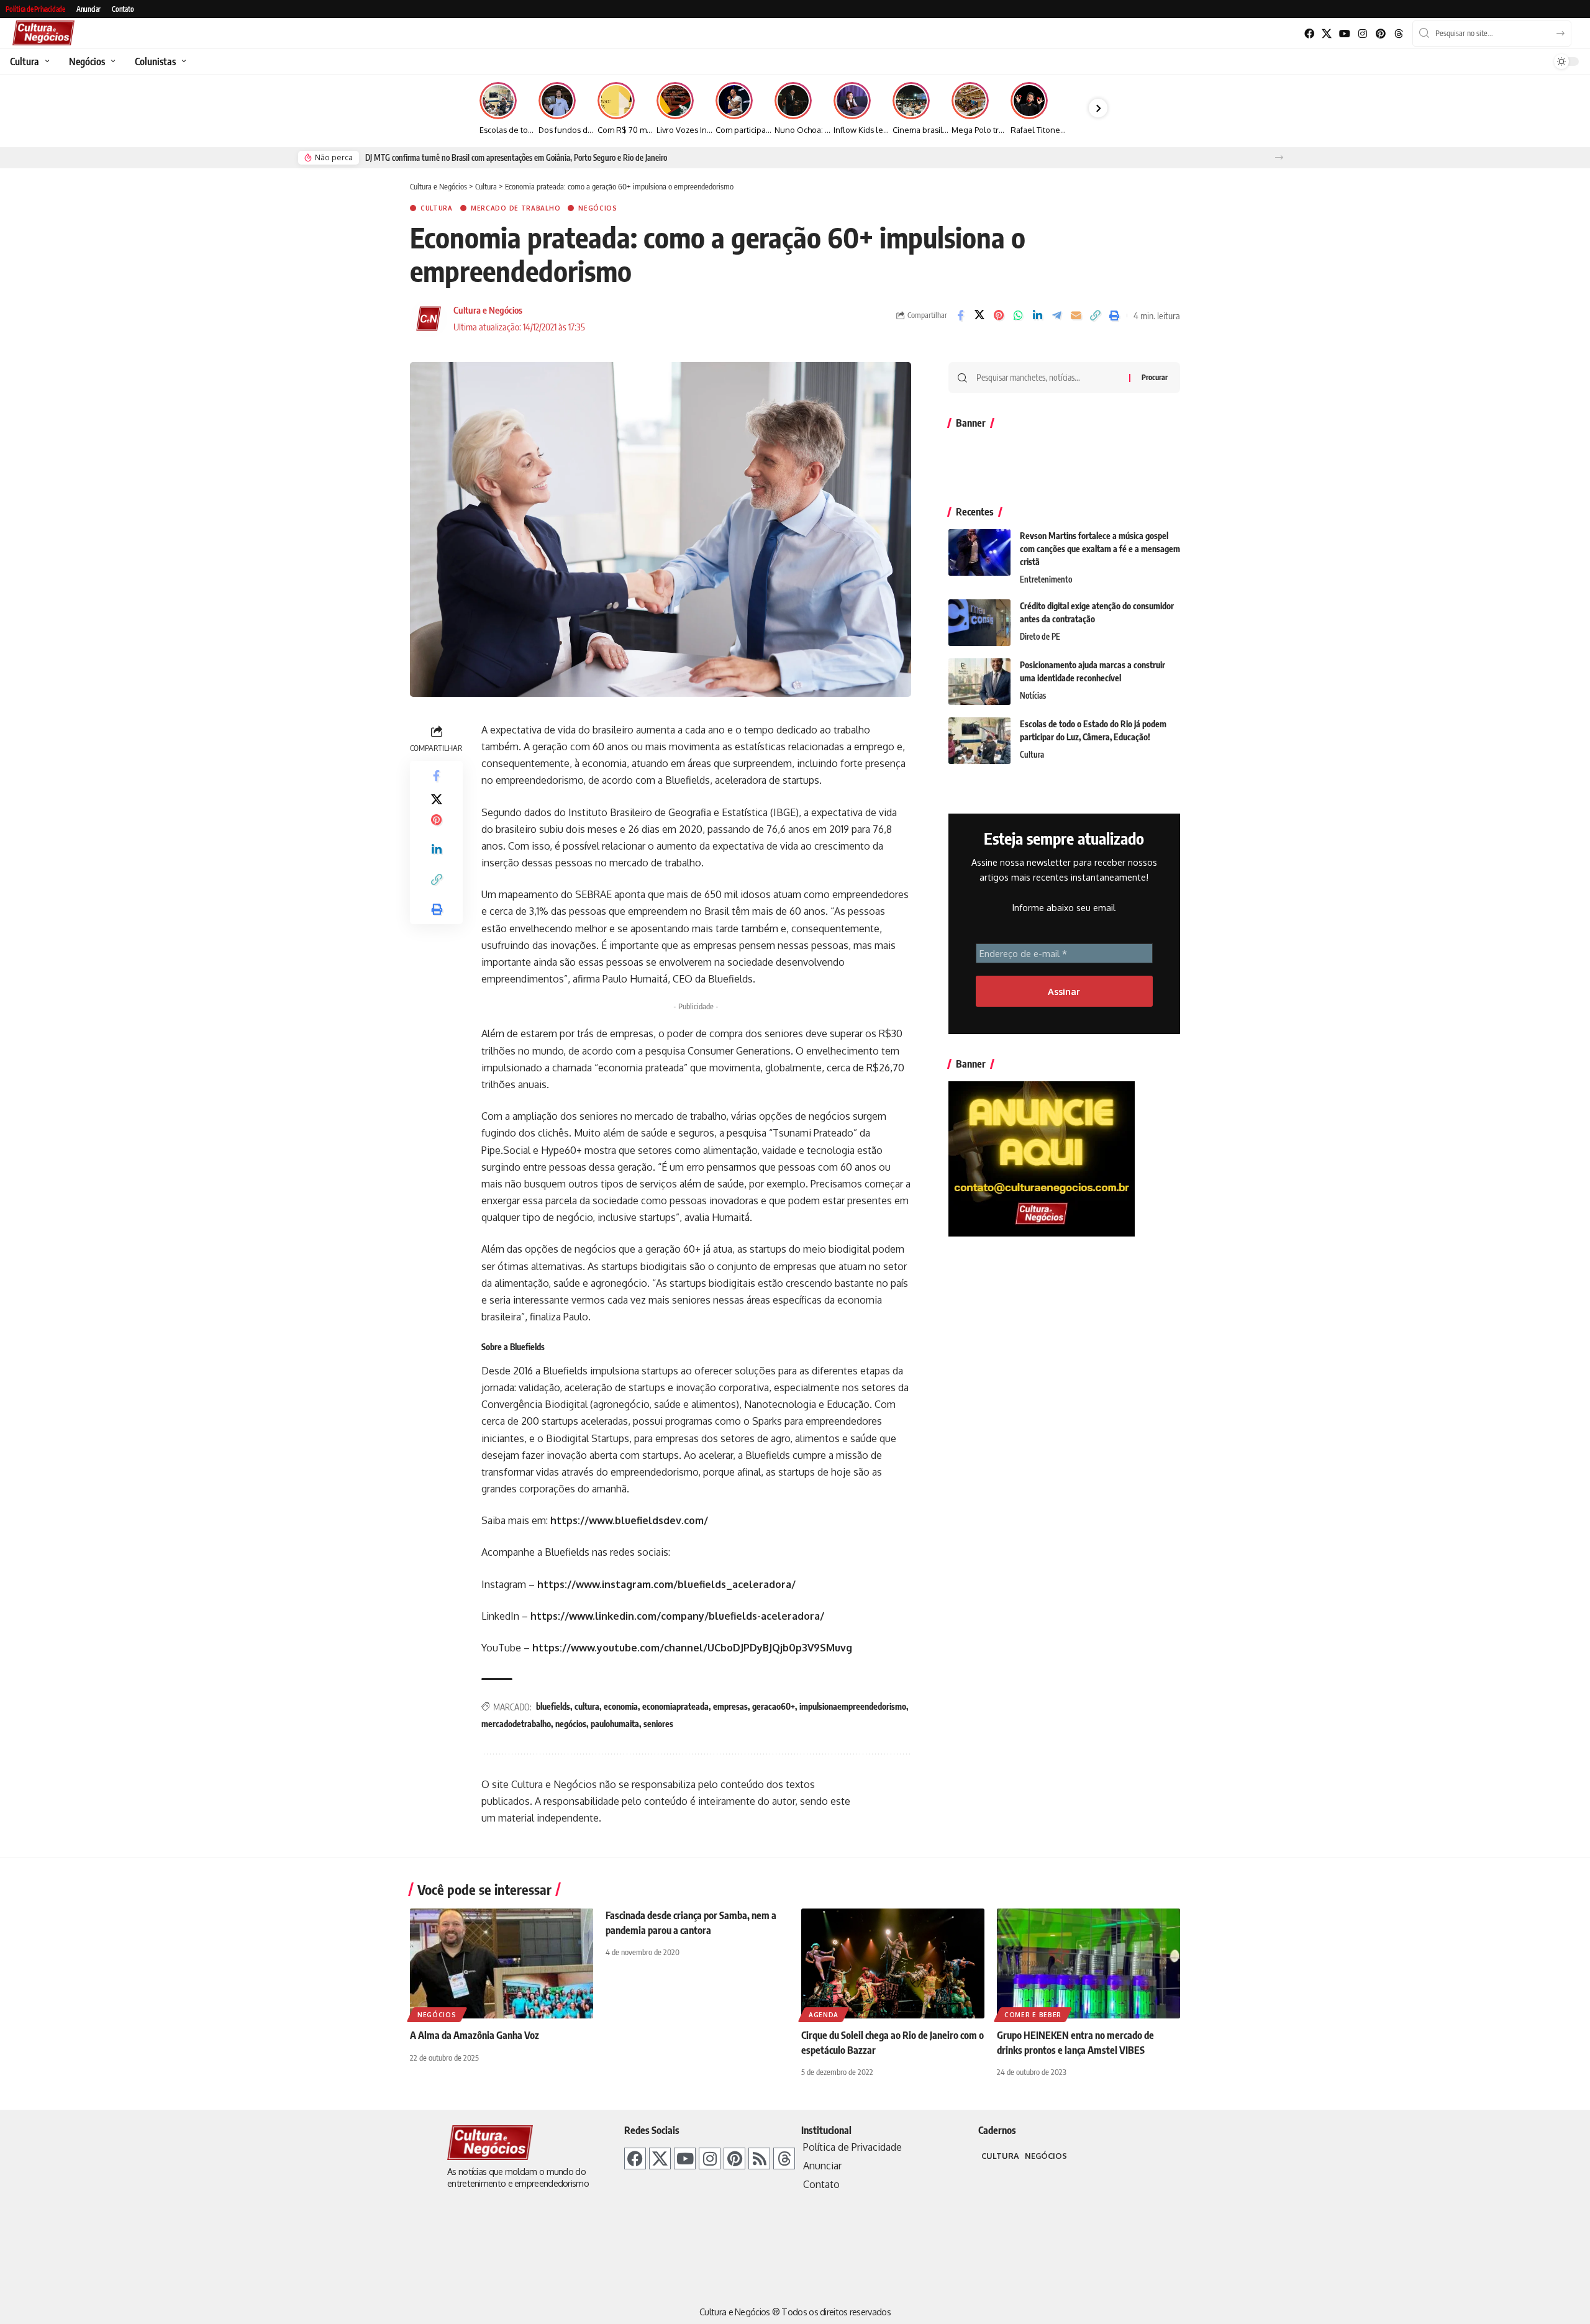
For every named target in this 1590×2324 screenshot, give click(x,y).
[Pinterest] (1380, 34)
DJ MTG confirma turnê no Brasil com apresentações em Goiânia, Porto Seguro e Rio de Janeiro (516, 158)
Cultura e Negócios (488, 310)
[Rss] (759, 2158)
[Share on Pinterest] (999, 315)
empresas (730, 1706)
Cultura (437, 208)
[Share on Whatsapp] (1018, 315)
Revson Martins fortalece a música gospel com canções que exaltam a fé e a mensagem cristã (1100, 549)
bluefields (553, 1706)
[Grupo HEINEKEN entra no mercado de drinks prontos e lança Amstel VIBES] (1088, 1963)
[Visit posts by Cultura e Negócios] (429, 319)
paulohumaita (615, 1724)
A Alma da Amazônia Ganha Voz (475, 2035)
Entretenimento (1046, 579)
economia (621, 1706)
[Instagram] (1363, 34)
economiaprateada (675, 1706)
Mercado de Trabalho (516, 208)
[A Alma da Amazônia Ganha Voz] (502, 1963)
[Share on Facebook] (960, 315)
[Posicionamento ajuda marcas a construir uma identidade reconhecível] (979, 682)
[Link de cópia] (1095, 315)
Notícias (1033, 696)
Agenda (824, 2015)
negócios (571, 1724)
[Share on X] (979, 315)
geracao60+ (774, 1706)
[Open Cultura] (46, 61)
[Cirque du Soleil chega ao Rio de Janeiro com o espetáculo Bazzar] (893, 1963)
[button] (1279, 157)
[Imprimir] (1114, 315)
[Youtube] (1345, 34)
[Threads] (1398, 34)
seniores (658, 1724)
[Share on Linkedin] (1037, 315)
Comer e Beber (1033, 2015)
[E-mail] (1076, 315)
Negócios (598, 208)
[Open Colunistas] (182, 61)
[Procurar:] (1048, 378)
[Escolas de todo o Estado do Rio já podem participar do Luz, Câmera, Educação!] (979, 741)
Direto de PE (1040, 637)
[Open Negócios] (111, 61)
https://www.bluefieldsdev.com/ (629, 1520)
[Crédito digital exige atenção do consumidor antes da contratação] (979, 623)
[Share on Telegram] (1056, 315)
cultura (587, 1706)
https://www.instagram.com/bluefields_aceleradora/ (666, 1584)
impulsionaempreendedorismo (853, 1706)
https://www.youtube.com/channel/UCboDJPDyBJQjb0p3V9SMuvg (692, 1648)
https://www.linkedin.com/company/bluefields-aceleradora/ (677, 1616)
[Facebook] (1309, 34)
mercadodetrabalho (516, 1724)
